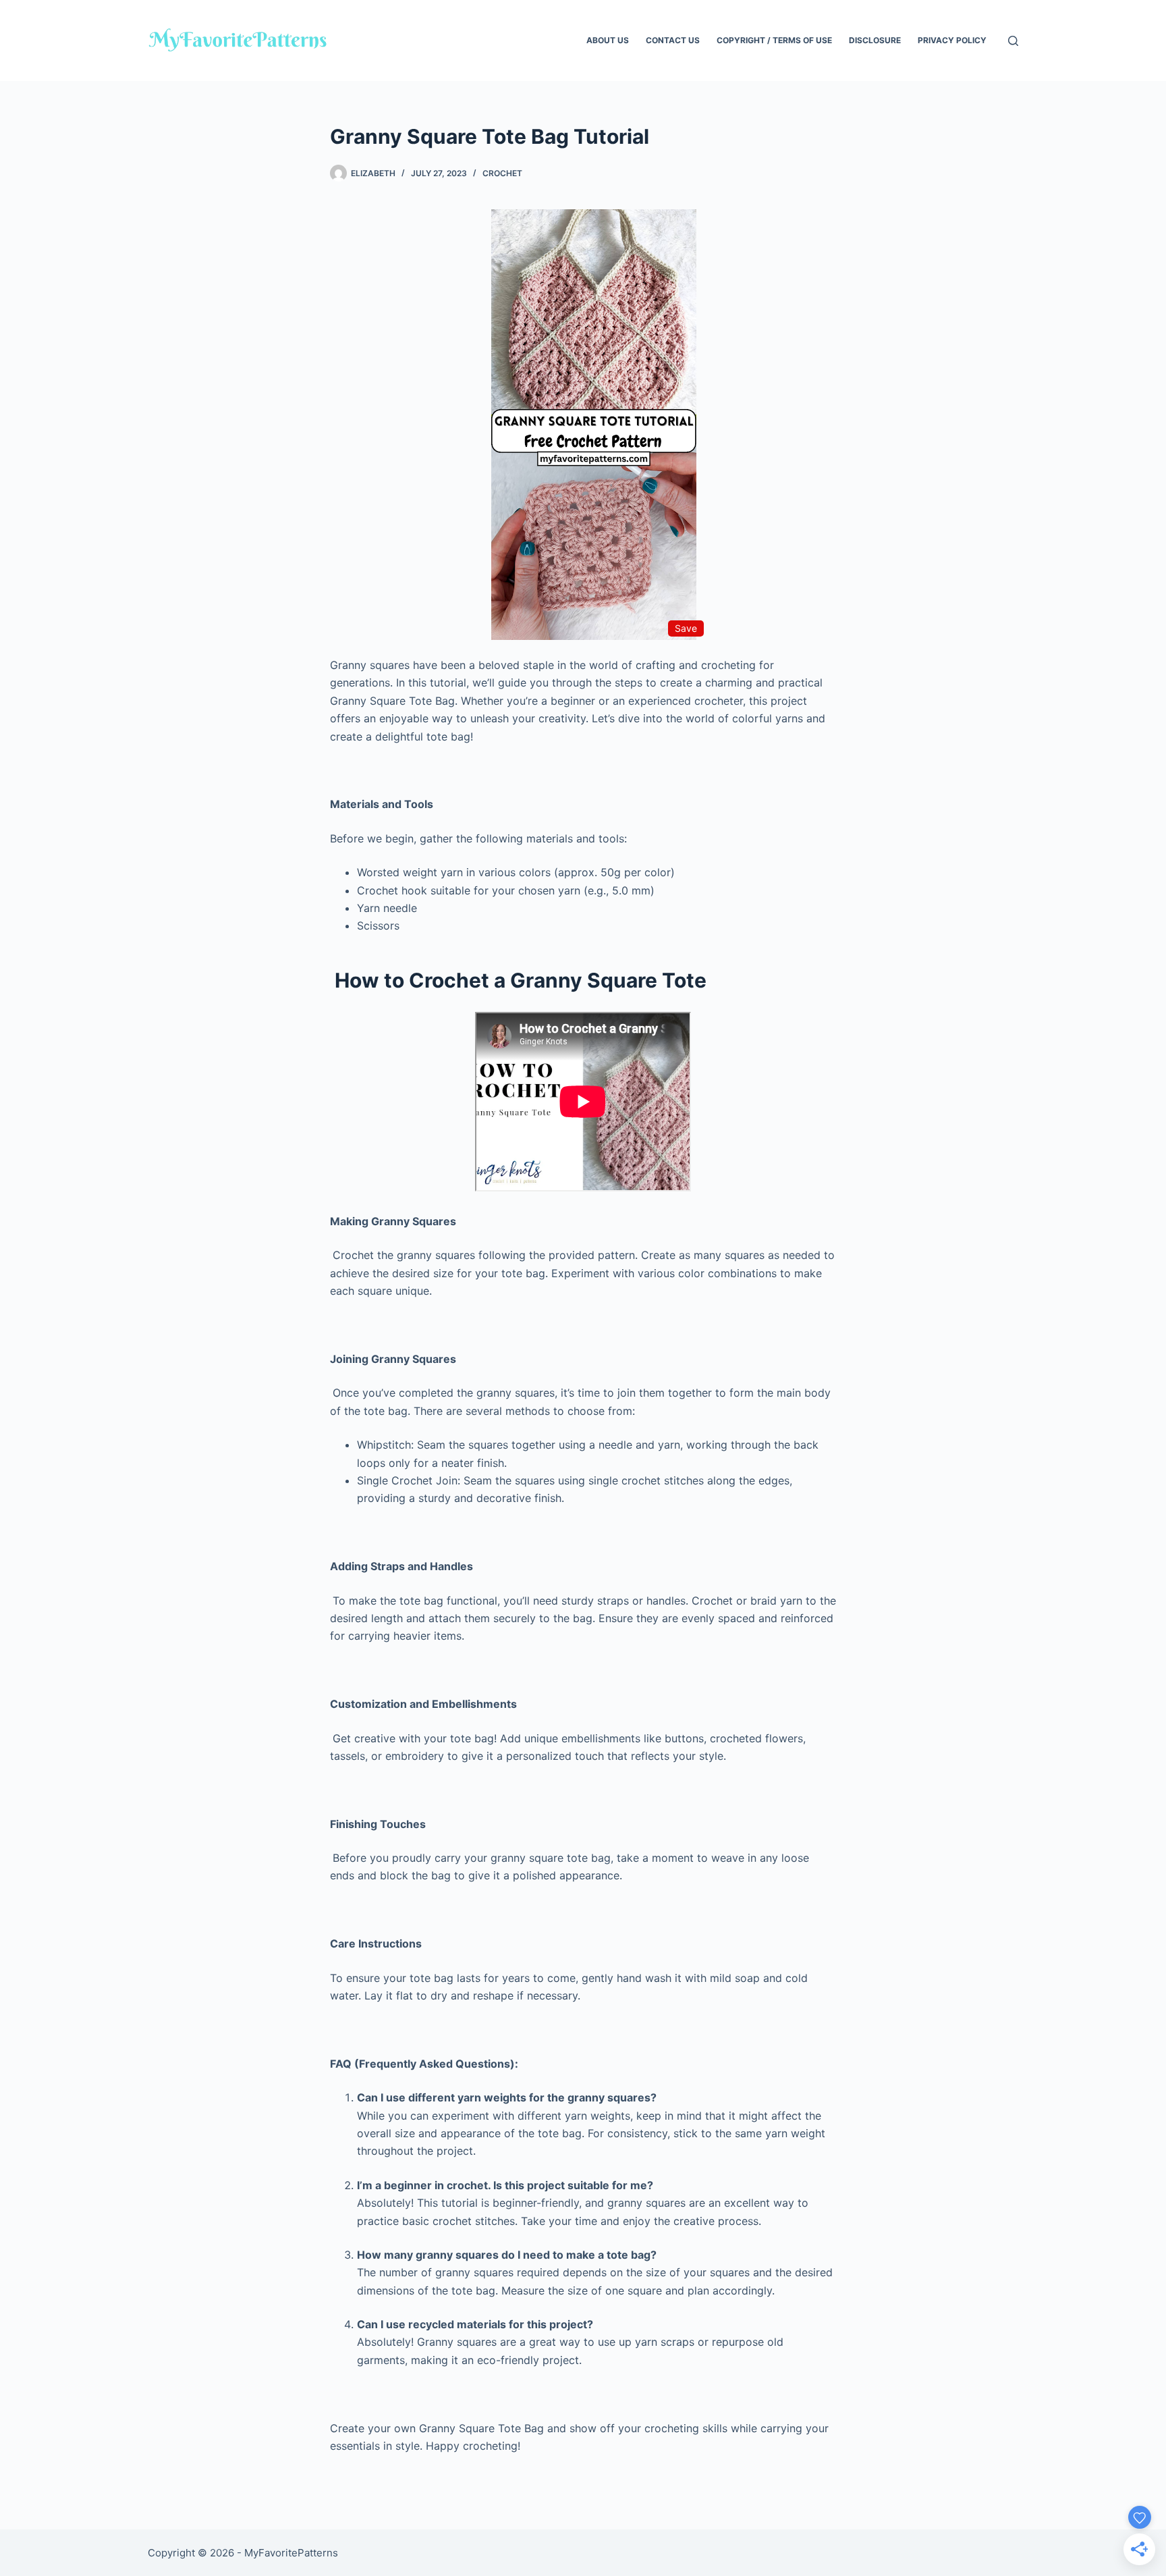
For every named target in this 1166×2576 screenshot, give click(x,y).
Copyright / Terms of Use (774, 40)
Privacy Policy (952, 40)
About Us (608, 40)
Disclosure (875, 40)
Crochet (502, 173)
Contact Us (673, 40)
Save (686, 628)
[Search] (1013, 41)
